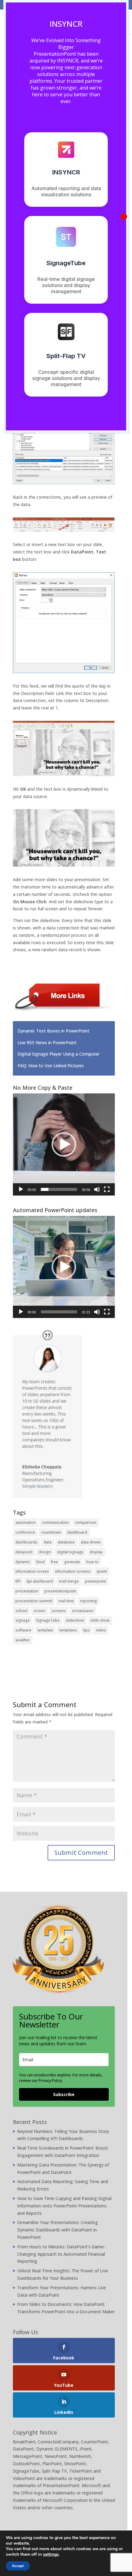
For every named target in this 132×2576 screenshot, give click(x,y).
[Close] (124, 217)
